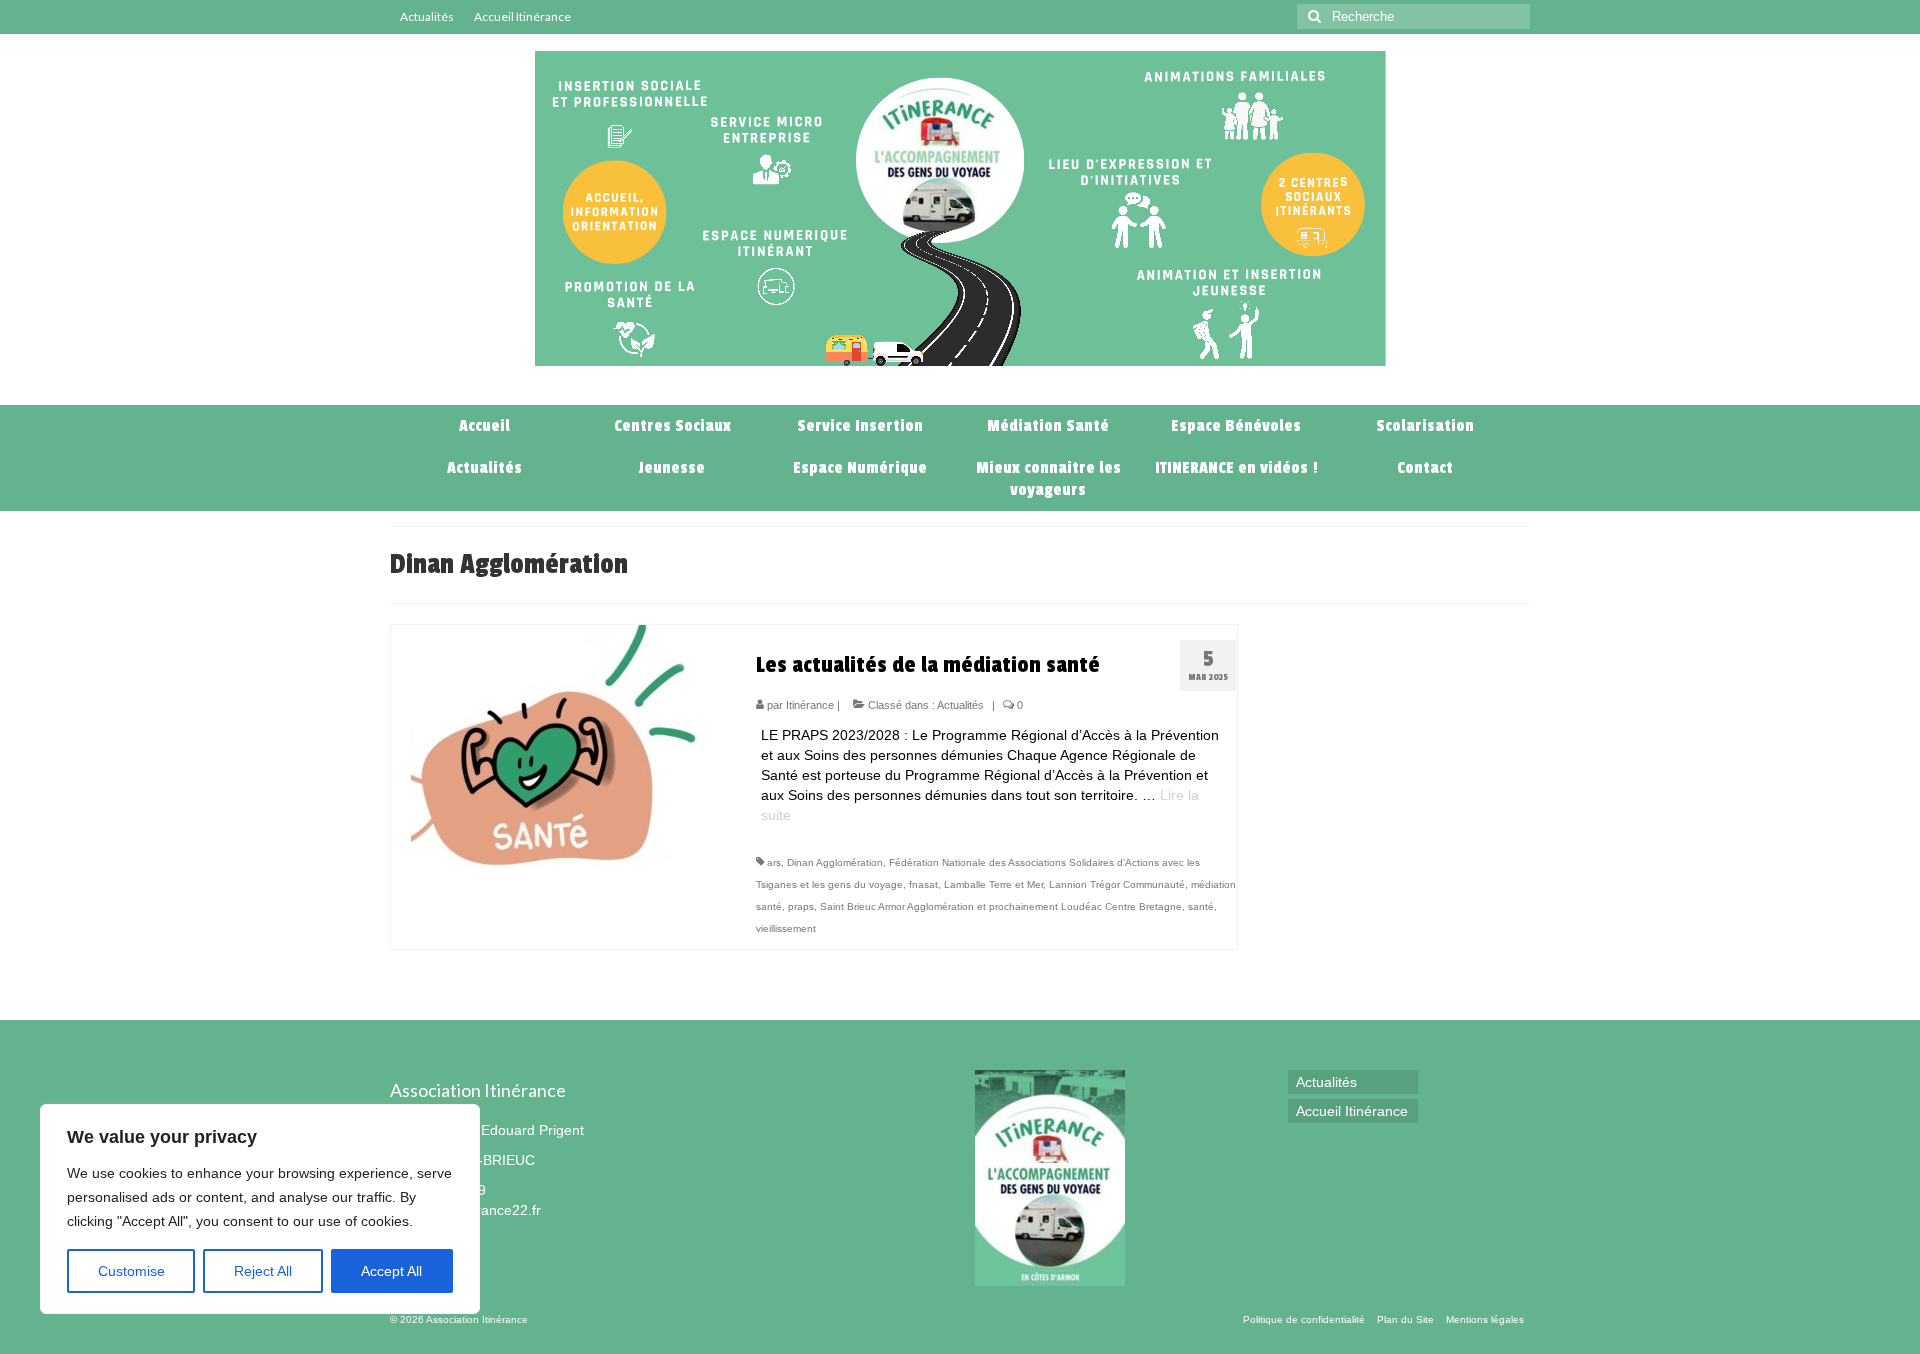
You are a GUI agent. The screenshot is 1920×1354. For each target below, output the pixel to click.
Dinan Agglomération (835, 862)
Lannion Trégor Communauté (1117, 884)
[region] (260, 1209)
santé (1201, 906)
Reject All (263, 1271)
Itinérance (810, 705)
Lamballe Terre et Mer (993, 884)
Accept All (391, 1271)
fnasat (923, 884)
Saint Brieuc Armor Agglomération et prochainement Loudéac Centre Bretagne (1001, 906)
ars (774, 862)
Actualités (960, 705)
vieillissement (786, 928)
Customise (131, 1271)
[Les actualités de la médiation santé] (558, 747)
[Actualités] (938, 385)
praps (801, 906)
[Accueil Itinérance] (982, 385)
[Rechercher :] (1413, 16)
